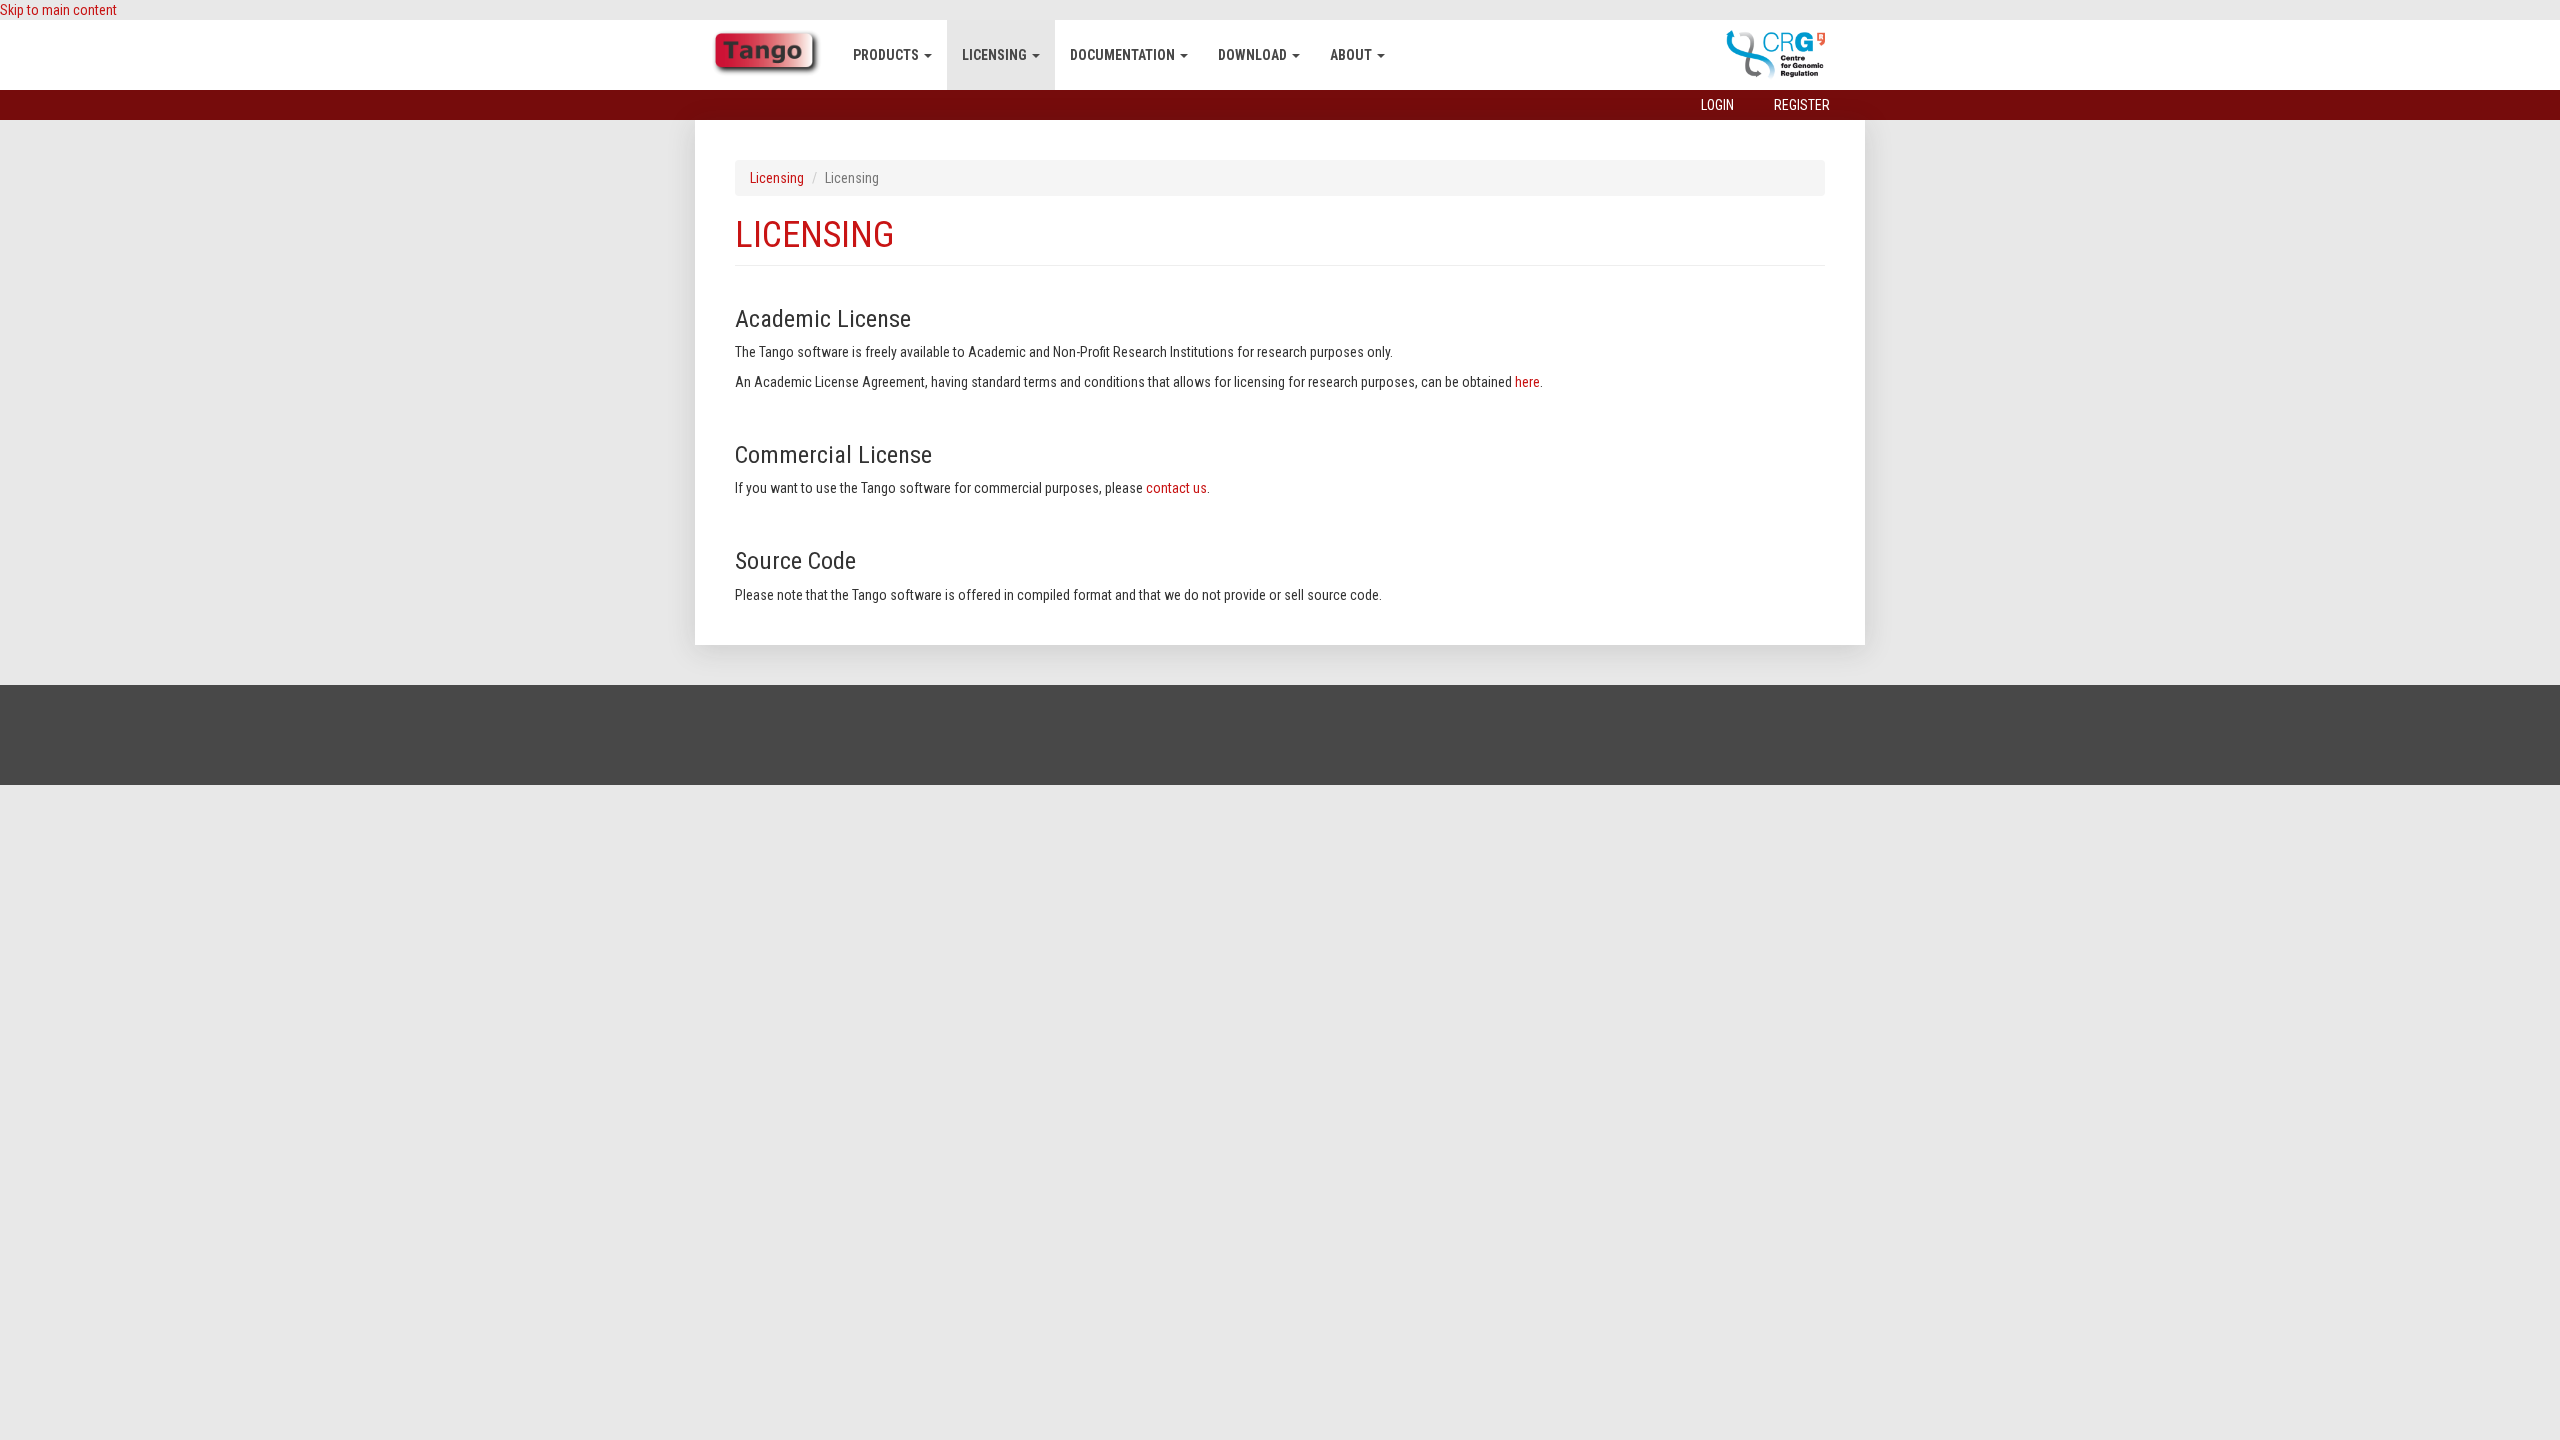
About (1352, 55)
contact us (1176, 488)
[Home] (774, 53)
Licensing (996, 55)
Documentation (1124, 55)
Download (1254, 55)
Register (1802, 105)
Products (887, 55)
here (1527, 382)
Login (1717, 105)
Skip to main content (58, 10)
